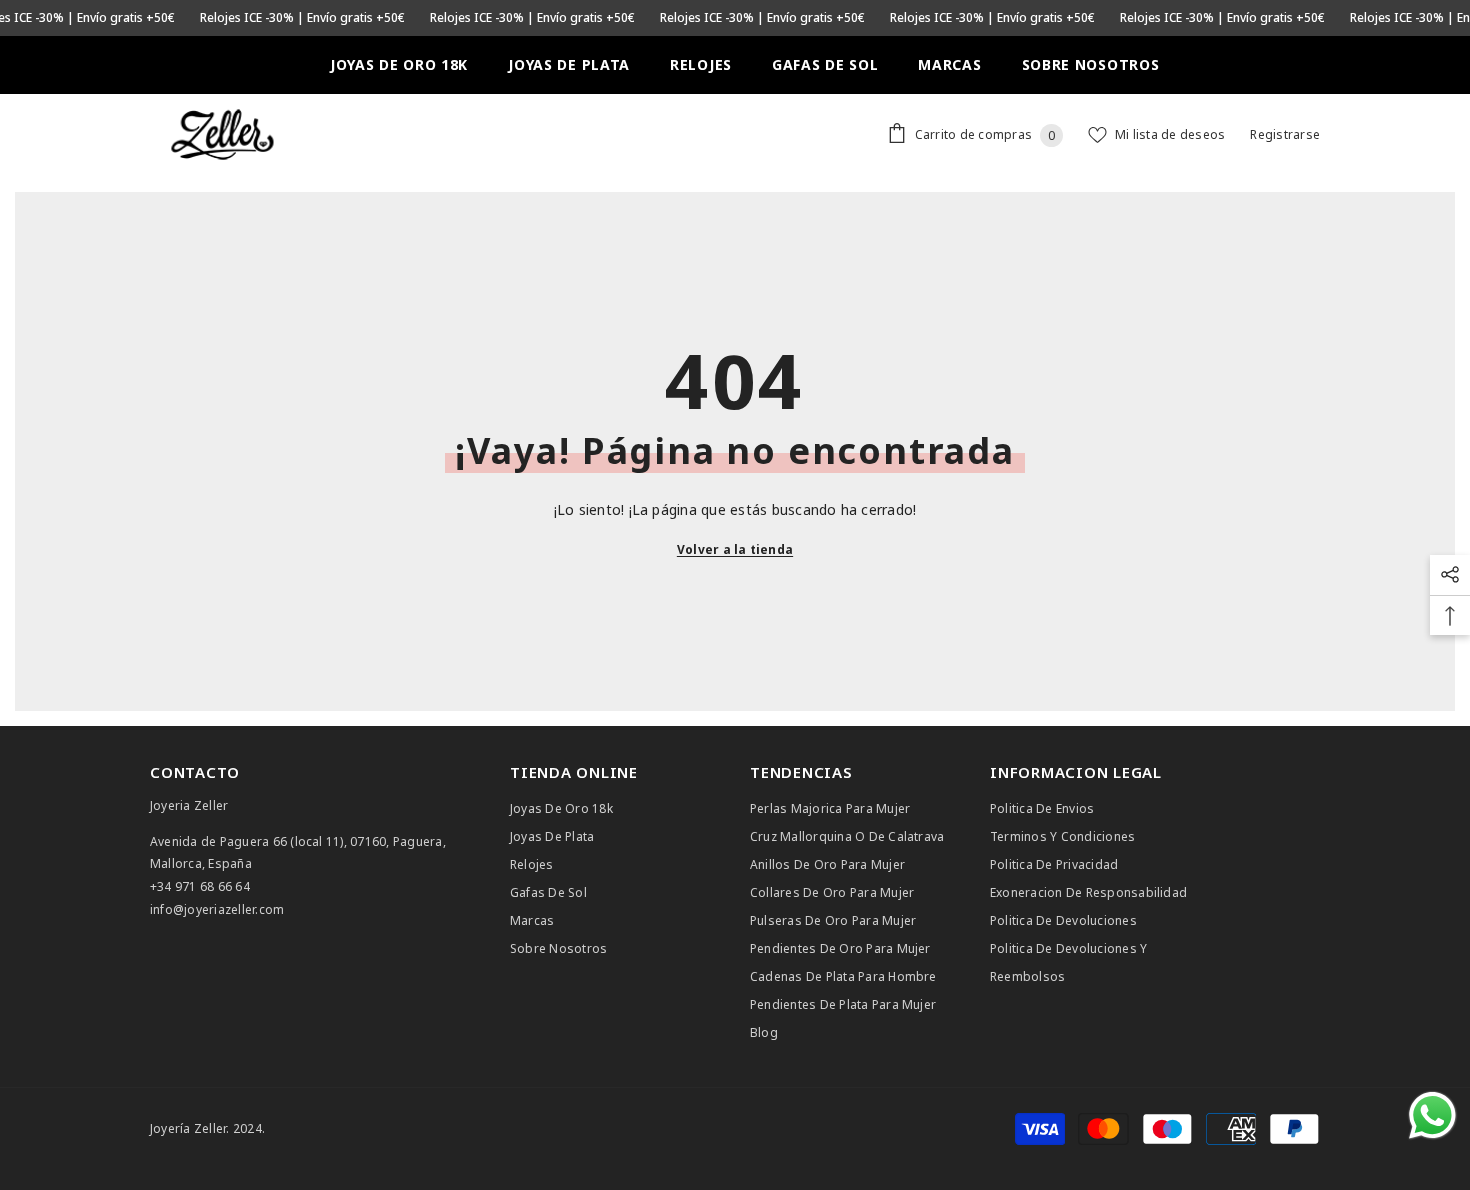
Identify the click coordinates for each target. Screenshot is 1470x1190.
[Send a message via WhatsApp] (1432, 1115)
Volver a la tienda (735, 549)
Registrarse (1285, 134)
